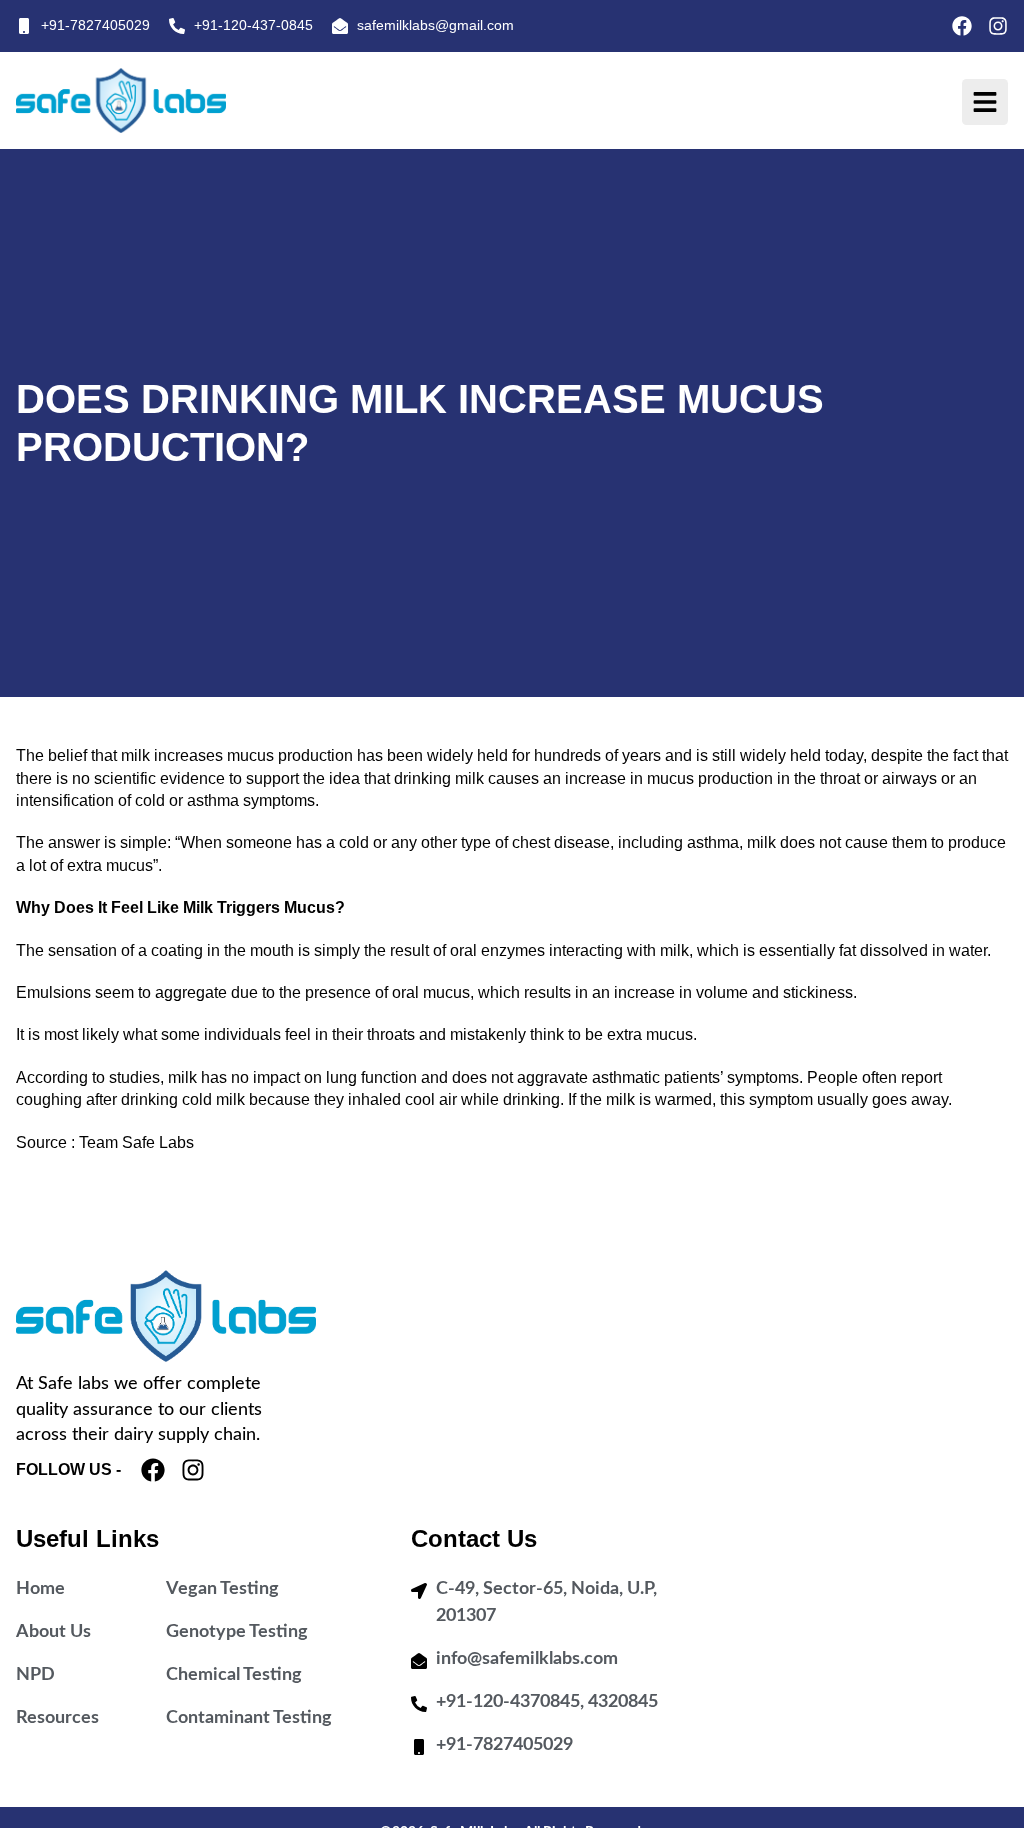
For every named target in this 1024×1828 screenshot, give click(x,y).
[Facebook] (962, 26)
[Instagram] (998, 26)
